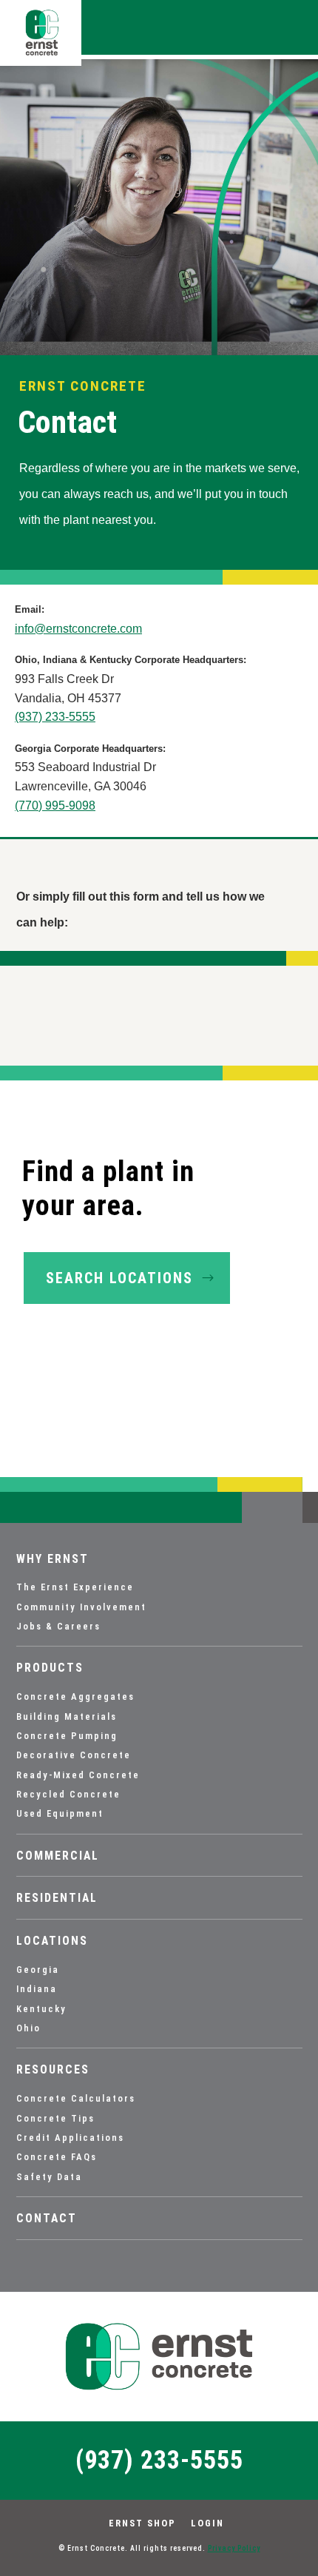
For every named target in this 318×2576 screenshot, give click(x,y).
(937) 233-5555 (55, 717)
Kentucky (41, 2009)
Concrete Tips (55, 2118)
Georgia (38, 1970)
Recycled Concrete (68, 1794)
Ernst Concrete (83, 386)
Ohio (28, 2028)
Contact (47, 2219)
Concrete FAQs (57, 2157)
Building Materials (67, 1716)
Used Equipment (60, 1813)
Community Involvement (81, 1607)
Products (50, 1668)
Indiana (37, 1989)
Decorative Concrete (74, 1755)
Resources (53, 2070)
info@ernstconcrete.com (78, 629)
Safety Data (49, 2177)
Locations (52, 1941)
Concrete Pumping (67, 1736)
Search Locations (119, 1278)
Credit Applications (70, 2138)
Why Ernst (53, 1559)
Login (207, 2523)
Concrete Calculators (76, 2098)
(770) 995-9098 (55, 806)
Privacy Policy (234, 2548)
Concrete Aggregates (75, 1696)
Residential (57, 1898)
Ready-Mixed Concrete (78, 1775)
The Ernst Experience (75, 1587)
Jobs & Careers (58, 1626)
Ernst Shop (142, 2523)
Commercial (58, 1856)
